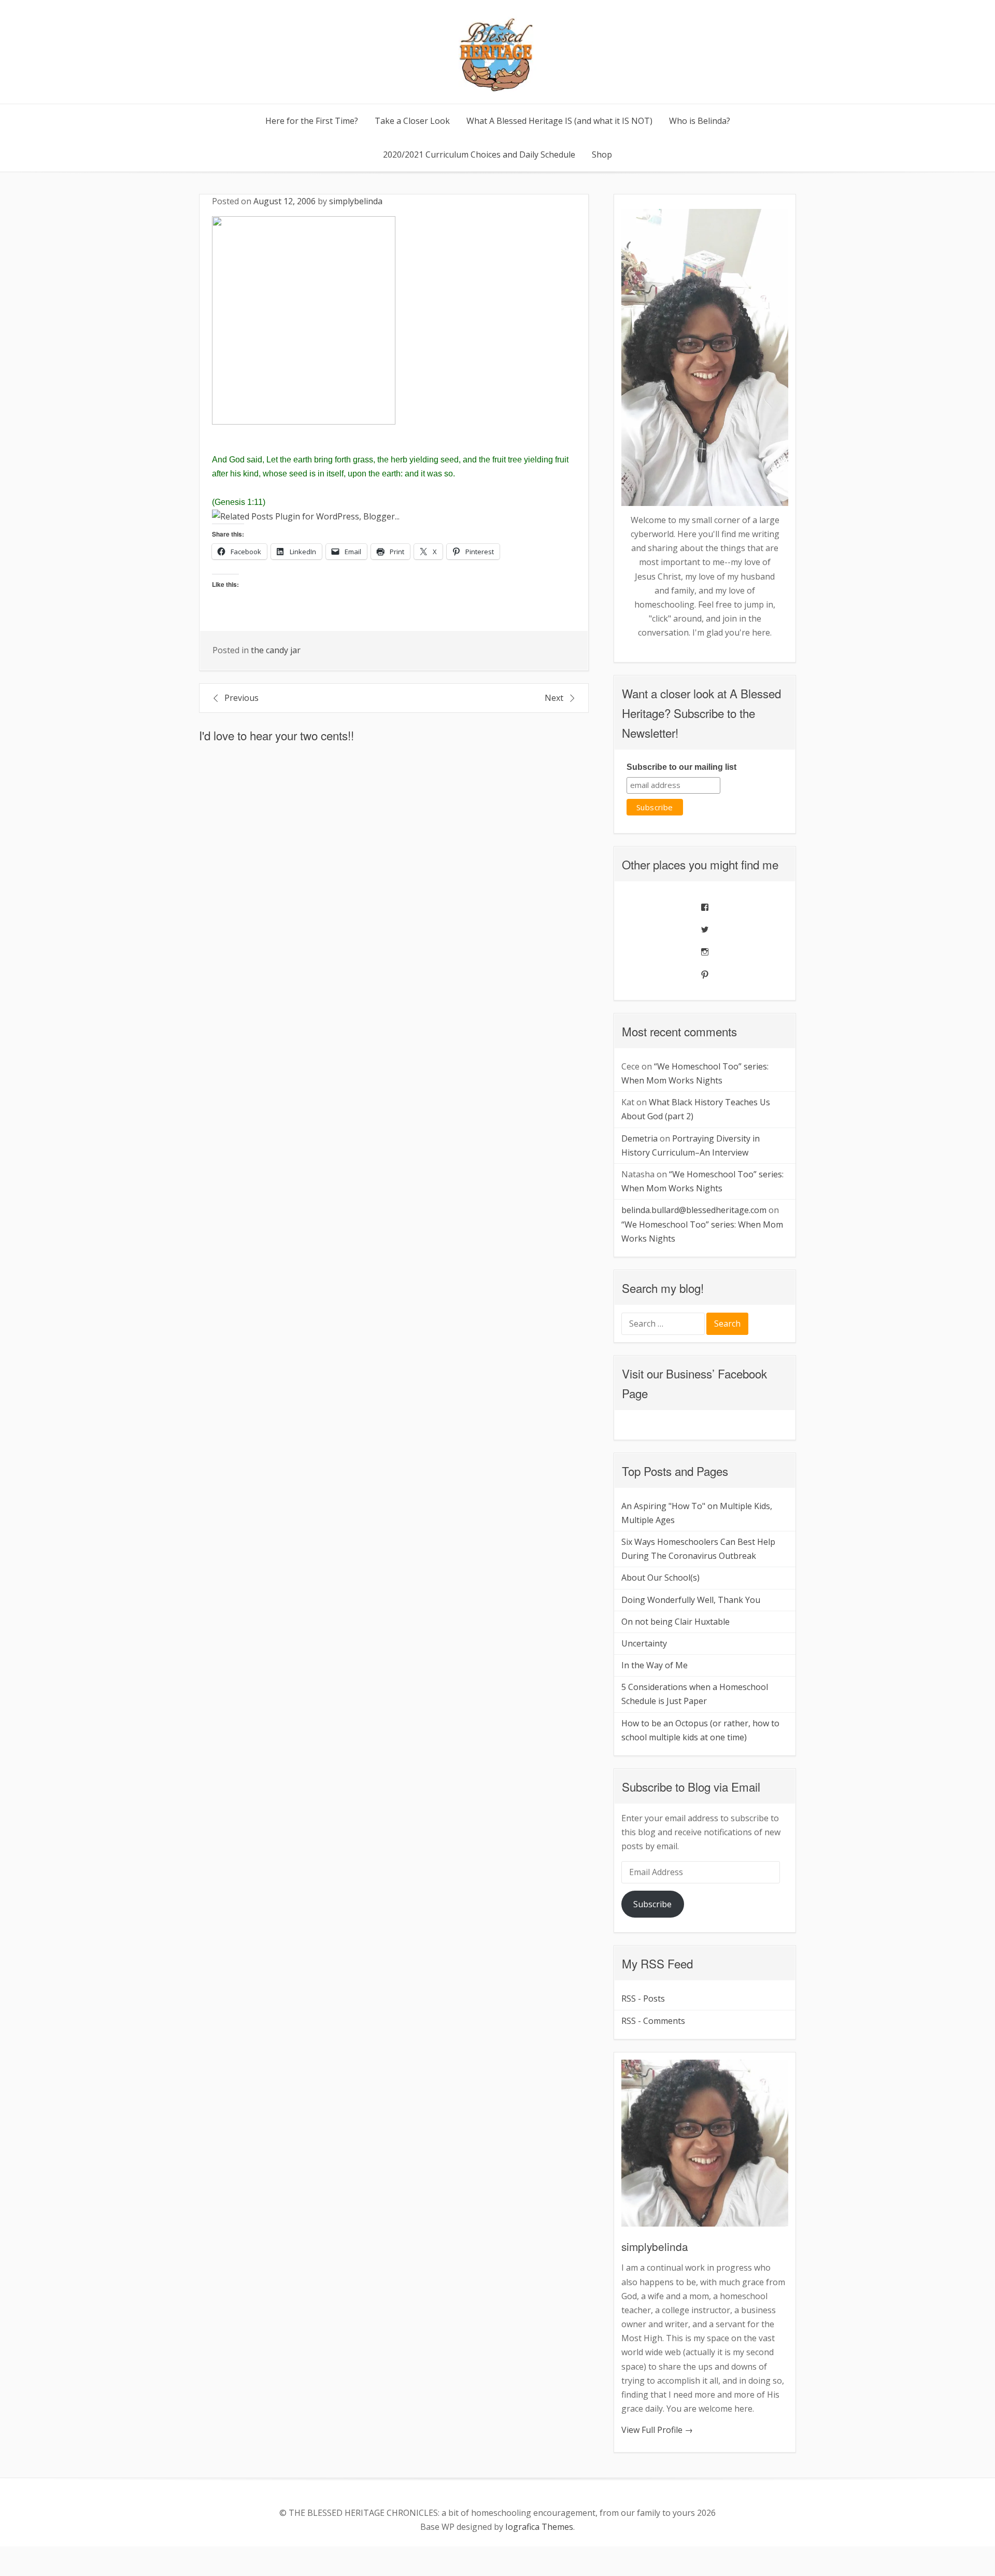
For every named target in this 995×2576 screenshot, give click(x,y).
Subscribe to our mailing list (681, 767)
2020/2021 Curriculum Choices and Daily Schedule (479, 154)
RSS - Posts (643, 1998)
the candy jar (276, 650)
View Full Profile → (657, 2430)
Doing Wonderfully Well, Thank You (691, 1600)
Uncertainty (644, 1643)
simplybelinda (356, 201)
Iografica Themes (539, 2527)
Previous (241, 698)
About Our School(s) (660, 1578)
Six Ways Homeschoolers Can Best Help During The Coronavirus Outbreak (698, 1549)
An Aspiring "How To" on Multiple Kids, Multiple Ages (697, 1513)
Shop (602, 154)
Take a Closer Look (412, 121)
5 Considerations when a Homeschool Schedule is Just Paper (695, 1694)
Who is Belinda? (700, 121)
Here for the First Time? (312, 121)
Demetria (639, 1138)
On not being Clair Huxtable (676, 1622)
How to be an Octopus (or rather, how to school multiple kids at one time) (700, 1730)
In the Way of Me (655, 1665)
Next (554, 698)
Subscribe (652, 1904)
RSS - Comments (653, 2021)
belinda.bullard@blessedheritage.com (694, 1210)
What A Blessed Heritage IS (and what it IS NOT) (559, 121)
